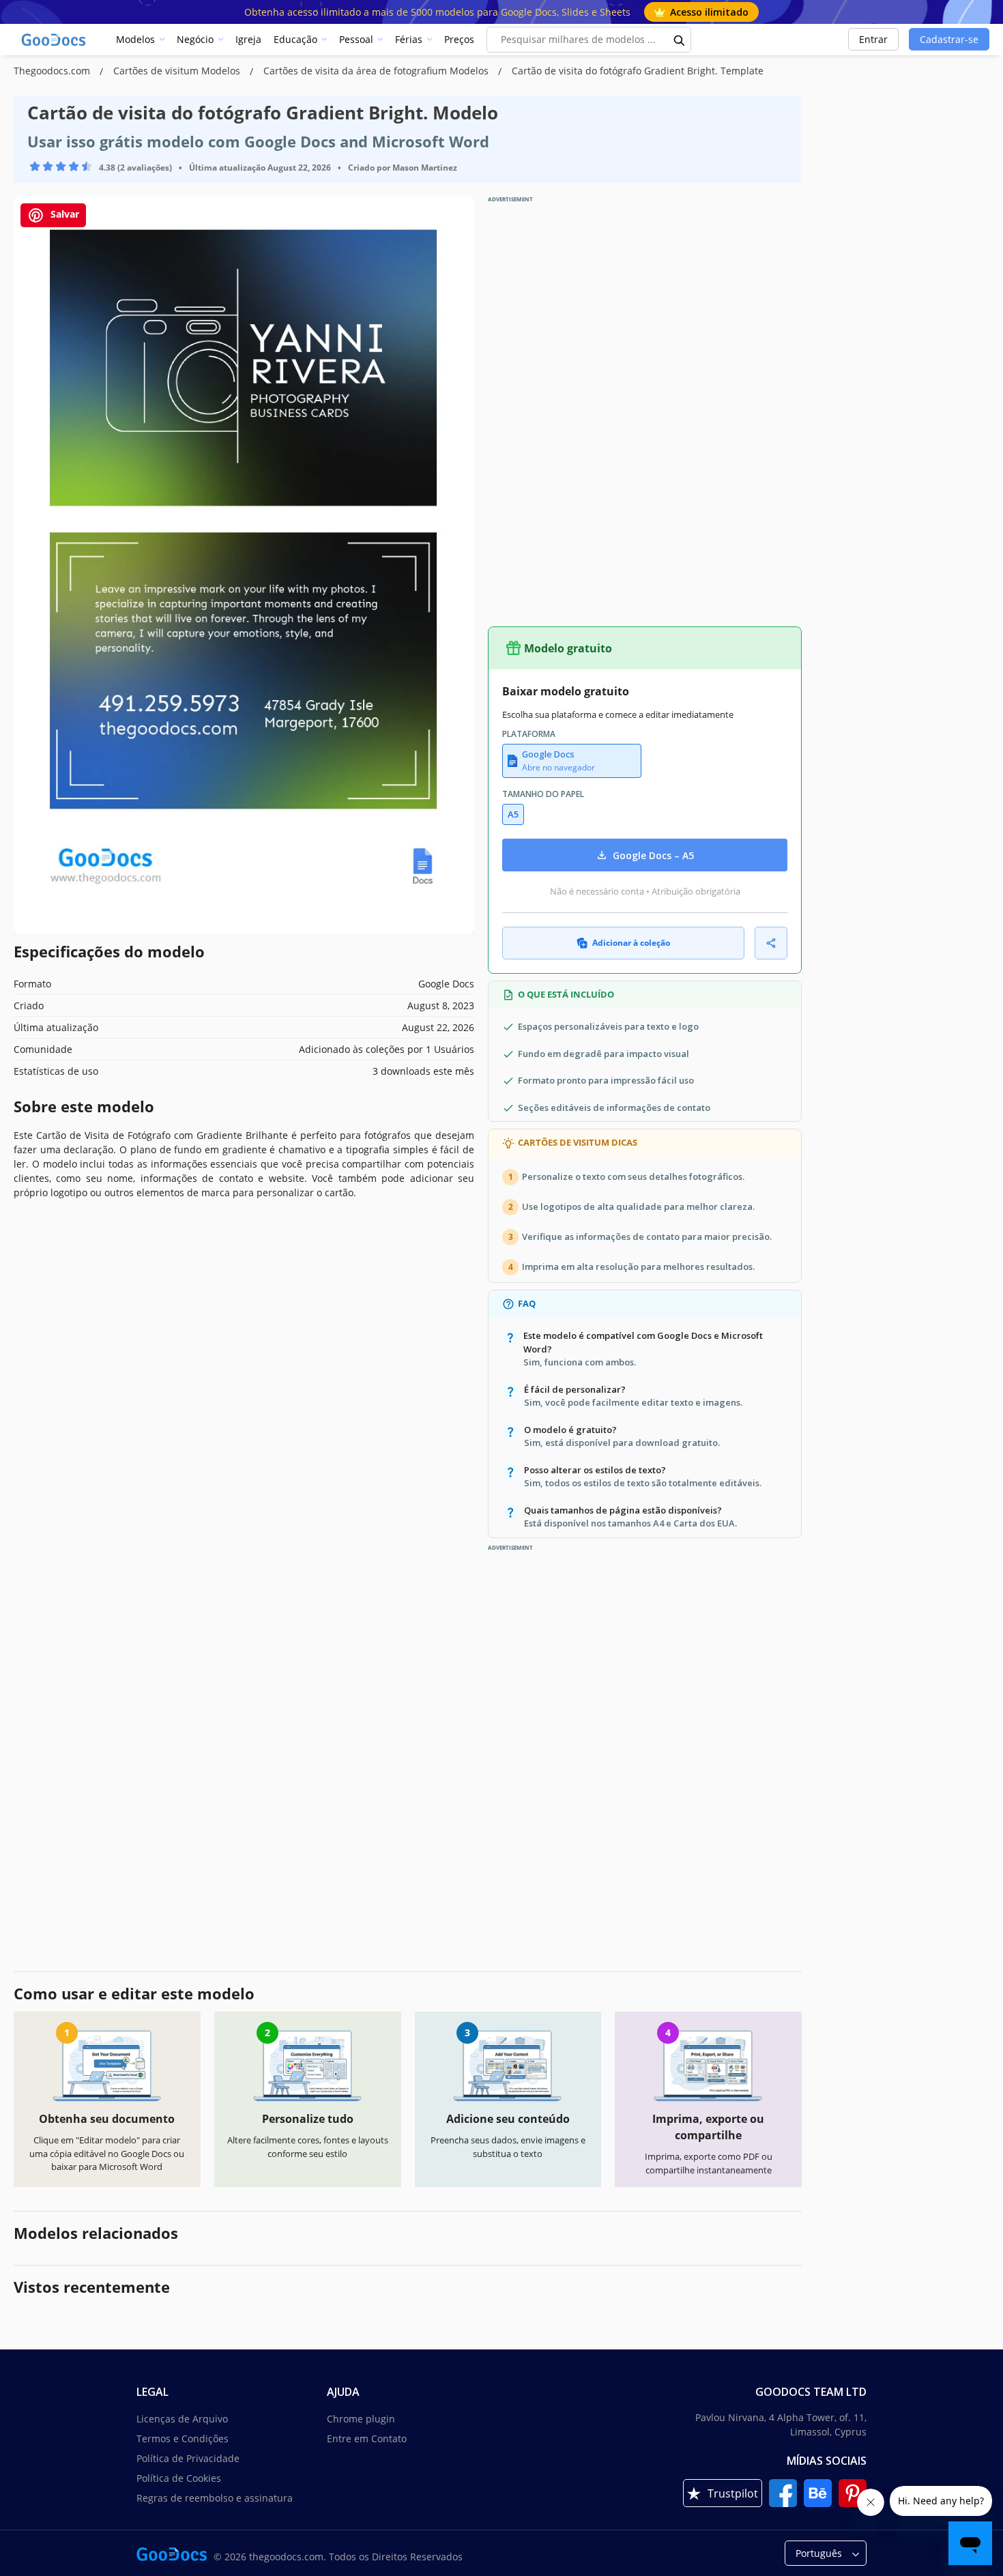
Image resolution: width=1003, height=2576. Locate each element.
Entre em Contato (367, 2438)
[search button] (680, 40)
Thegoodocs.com (53, 71)
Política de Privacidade (188, 2458)
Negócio (195, 39)
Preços (459, 39)
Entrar (873, 39)
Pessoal (356, 39)
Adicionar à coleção (631, 943)
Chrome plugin (361, 2419)
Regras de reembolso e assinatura (215, 2498)
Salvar (63, 214)
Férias (409, 39)
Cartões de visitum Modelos (178, 71)
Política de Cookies (179, 2478)
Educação (295, 39)
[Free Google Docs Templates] (55, 40)
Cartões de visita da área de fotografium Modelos (377, 71)
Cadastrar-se (949, 39)
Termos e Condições (183, 2438)
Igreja (248, 39)
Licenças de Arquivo (182, 2419)
